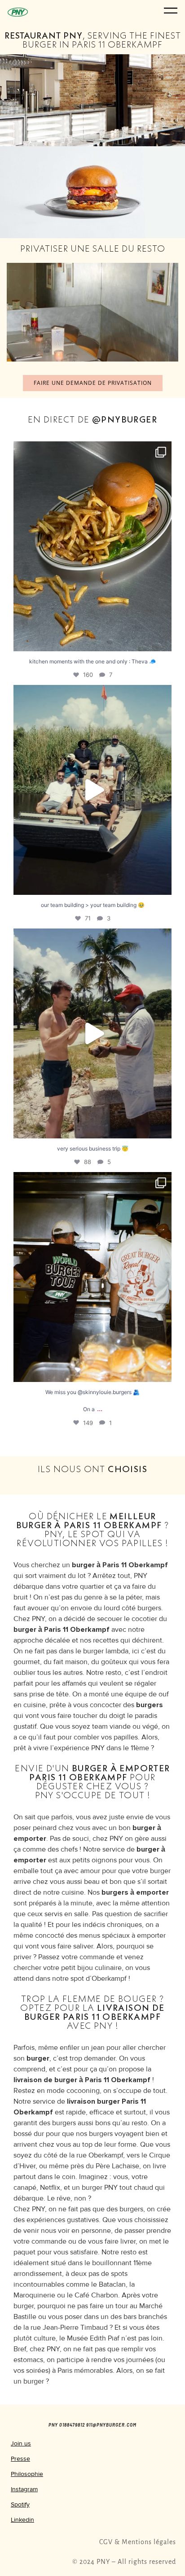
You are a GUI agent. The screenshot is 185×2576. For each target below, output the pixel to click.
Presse (20, 2459)
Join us (21, 2443)
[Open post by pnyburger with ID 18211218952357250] (92, 1033)
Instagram (24, 2489)
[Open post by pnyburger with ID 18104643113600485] (92, 790)
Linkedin (22, 2520)
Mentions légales (149, 2542)
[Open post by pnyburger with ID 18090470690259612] (92, 546)
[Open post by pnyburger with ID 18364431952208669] (92, 1277)
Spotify (20, 2504)
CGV (106, 2542)
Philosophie (27, 2474)
